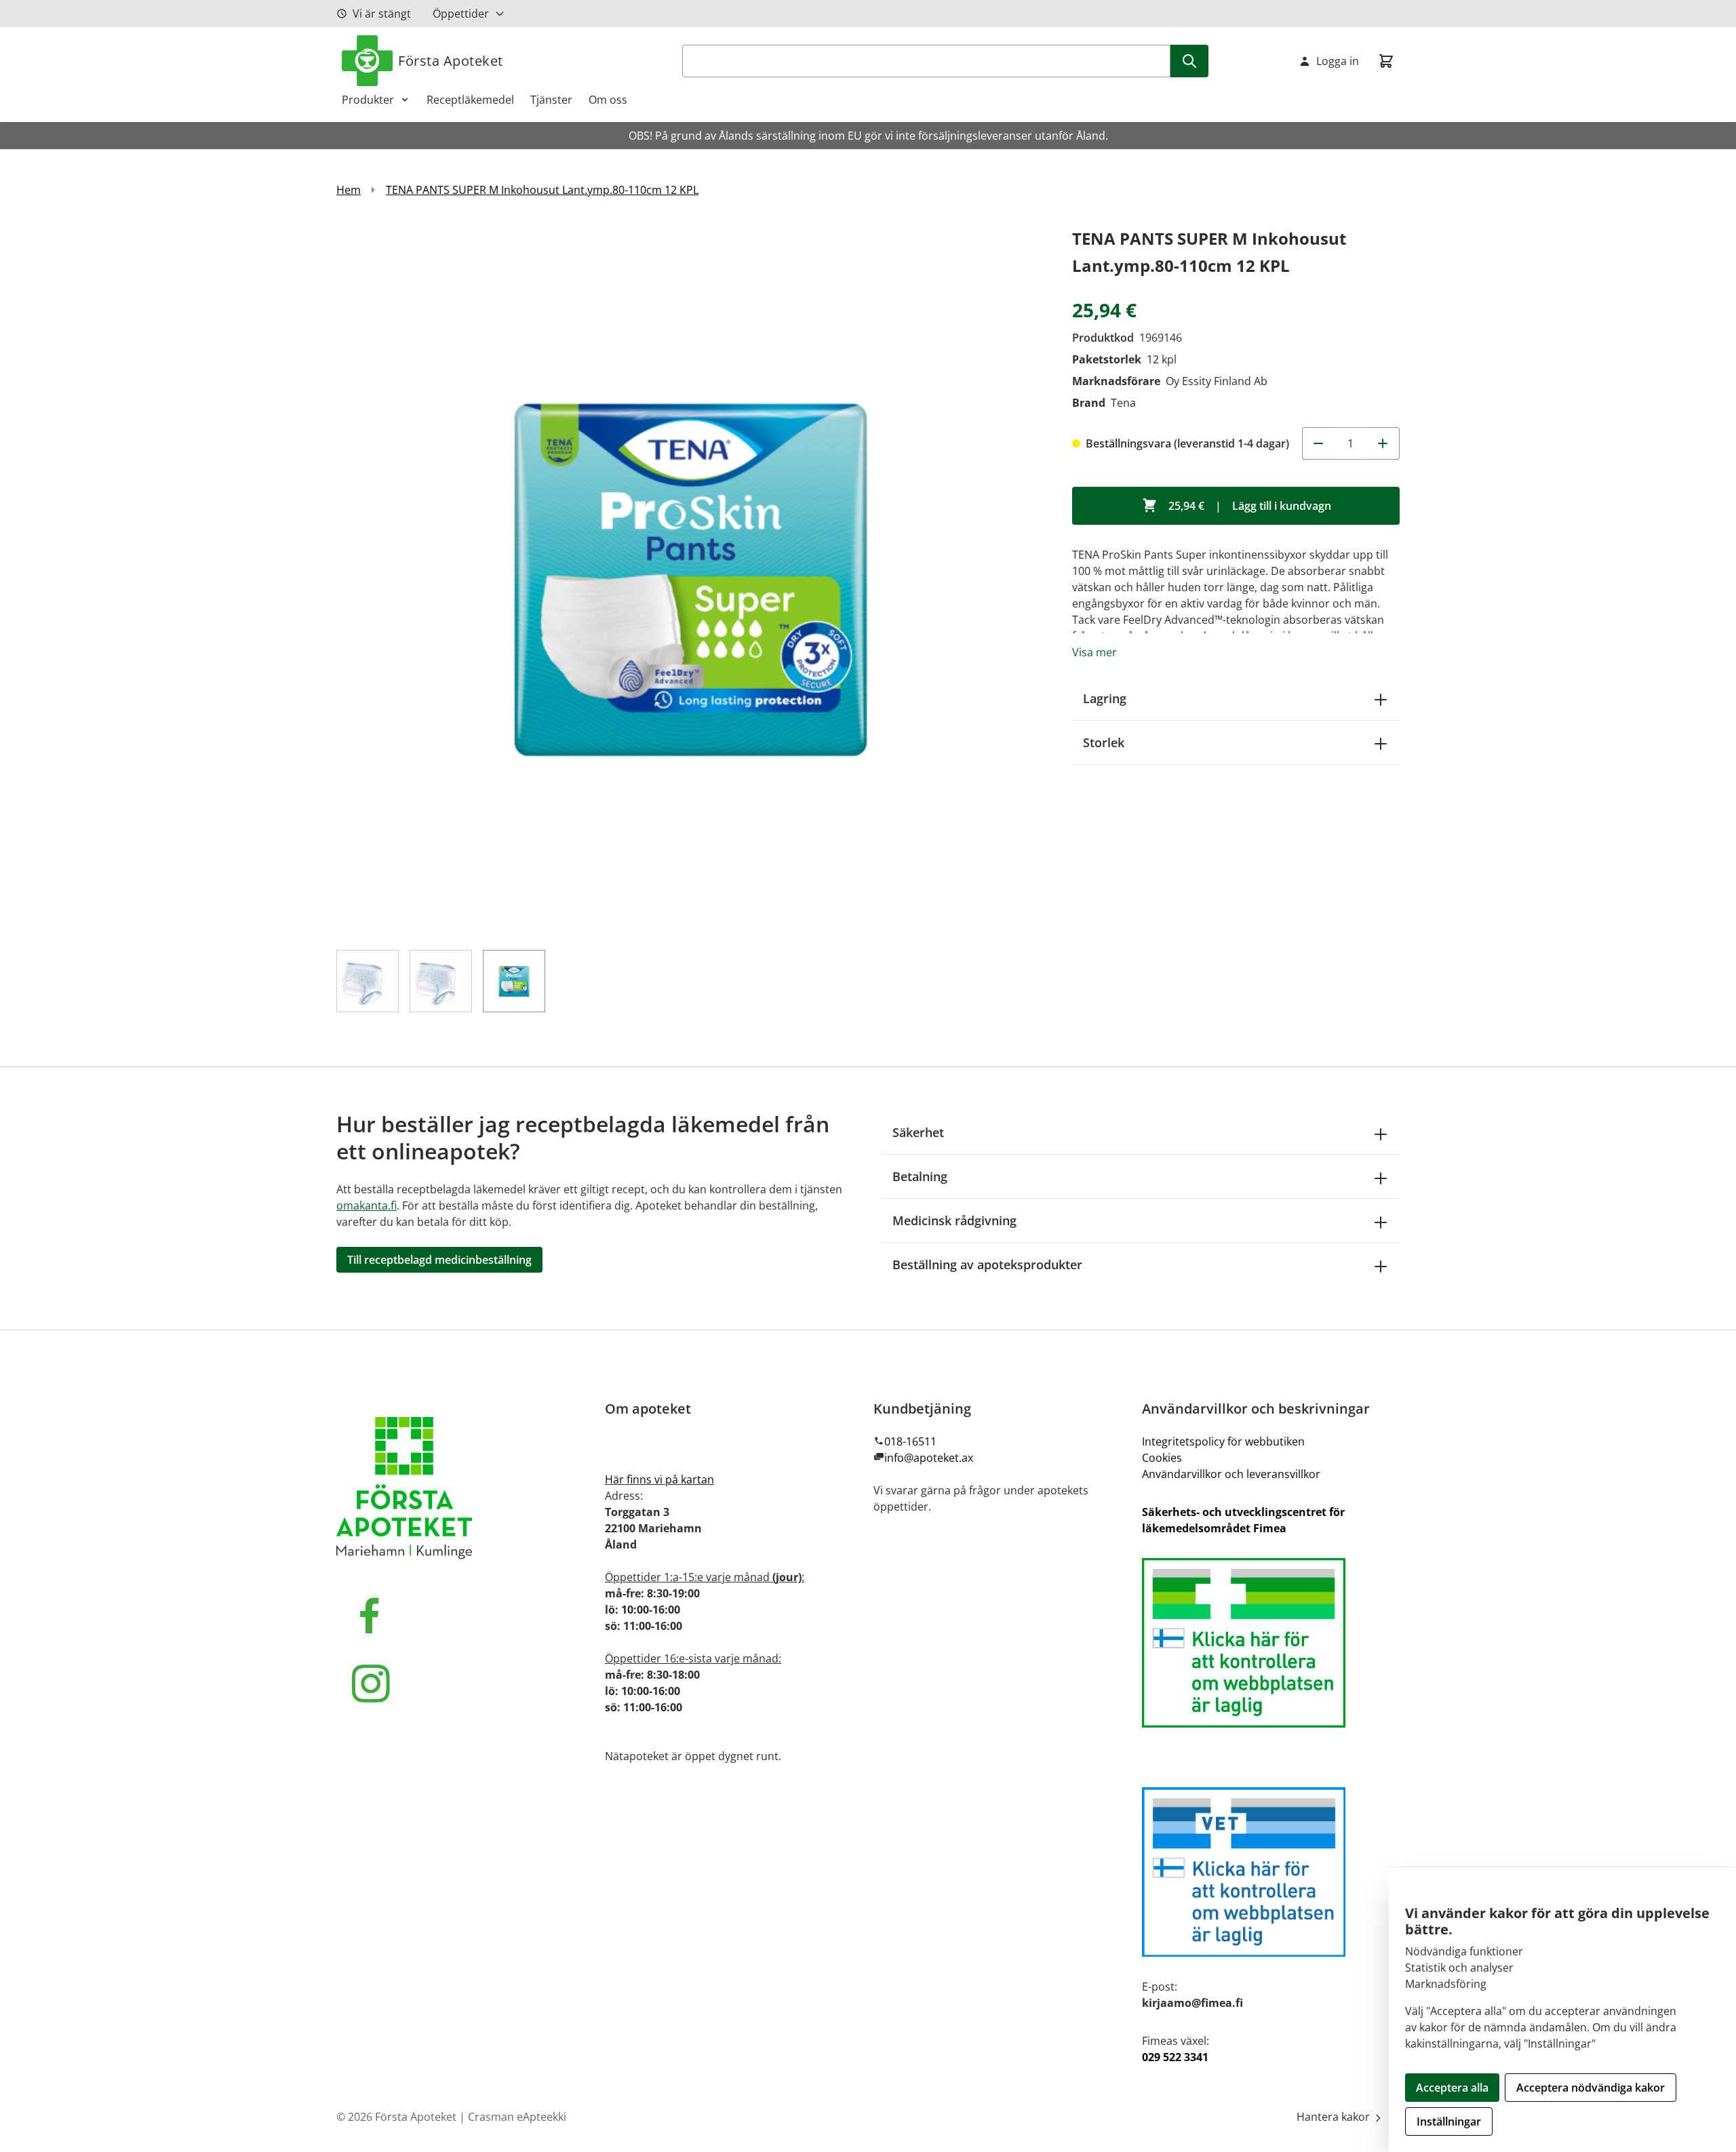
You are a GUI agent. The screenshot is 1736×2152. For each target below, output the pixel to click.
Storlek (1104, 742)
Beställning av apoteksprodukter (987, 1264)
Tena (1123, 403)
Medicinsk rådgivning (954, 1220)
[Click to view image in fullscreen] (691, 579)
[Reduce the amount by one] (1318, 443)
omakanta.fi (367, 1205)
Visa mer (1094, 652)
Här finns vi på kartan (659, 1479)
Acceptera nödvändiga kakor (1591, 2088)
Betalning (920, 1176)
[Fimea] (1271, 1643)
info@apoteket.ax (929, 1458)
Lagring (1105, 698)
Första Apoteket (451, 61)
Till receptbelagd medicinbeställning (439, 1260)
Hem (349, 190)
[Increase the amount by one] (1383, 443)
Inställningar (1449, 2121)
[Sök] (1189, 61)
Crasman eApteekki (517, 2117)
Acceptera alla (1452, 2088)
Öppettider (461, 14)
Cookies (1162, 1458)
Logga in (1338, 61)
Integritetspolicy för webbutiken (1223, 1441)
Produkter (368, 100)
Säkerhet (918, 1132)
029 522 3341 (1175, 2057)
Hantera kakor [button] (1335, 2117)
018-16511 (910, 1441)
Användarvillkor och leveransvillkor (1231, 1474)
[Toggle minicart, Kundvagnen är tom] (1386, 61)
